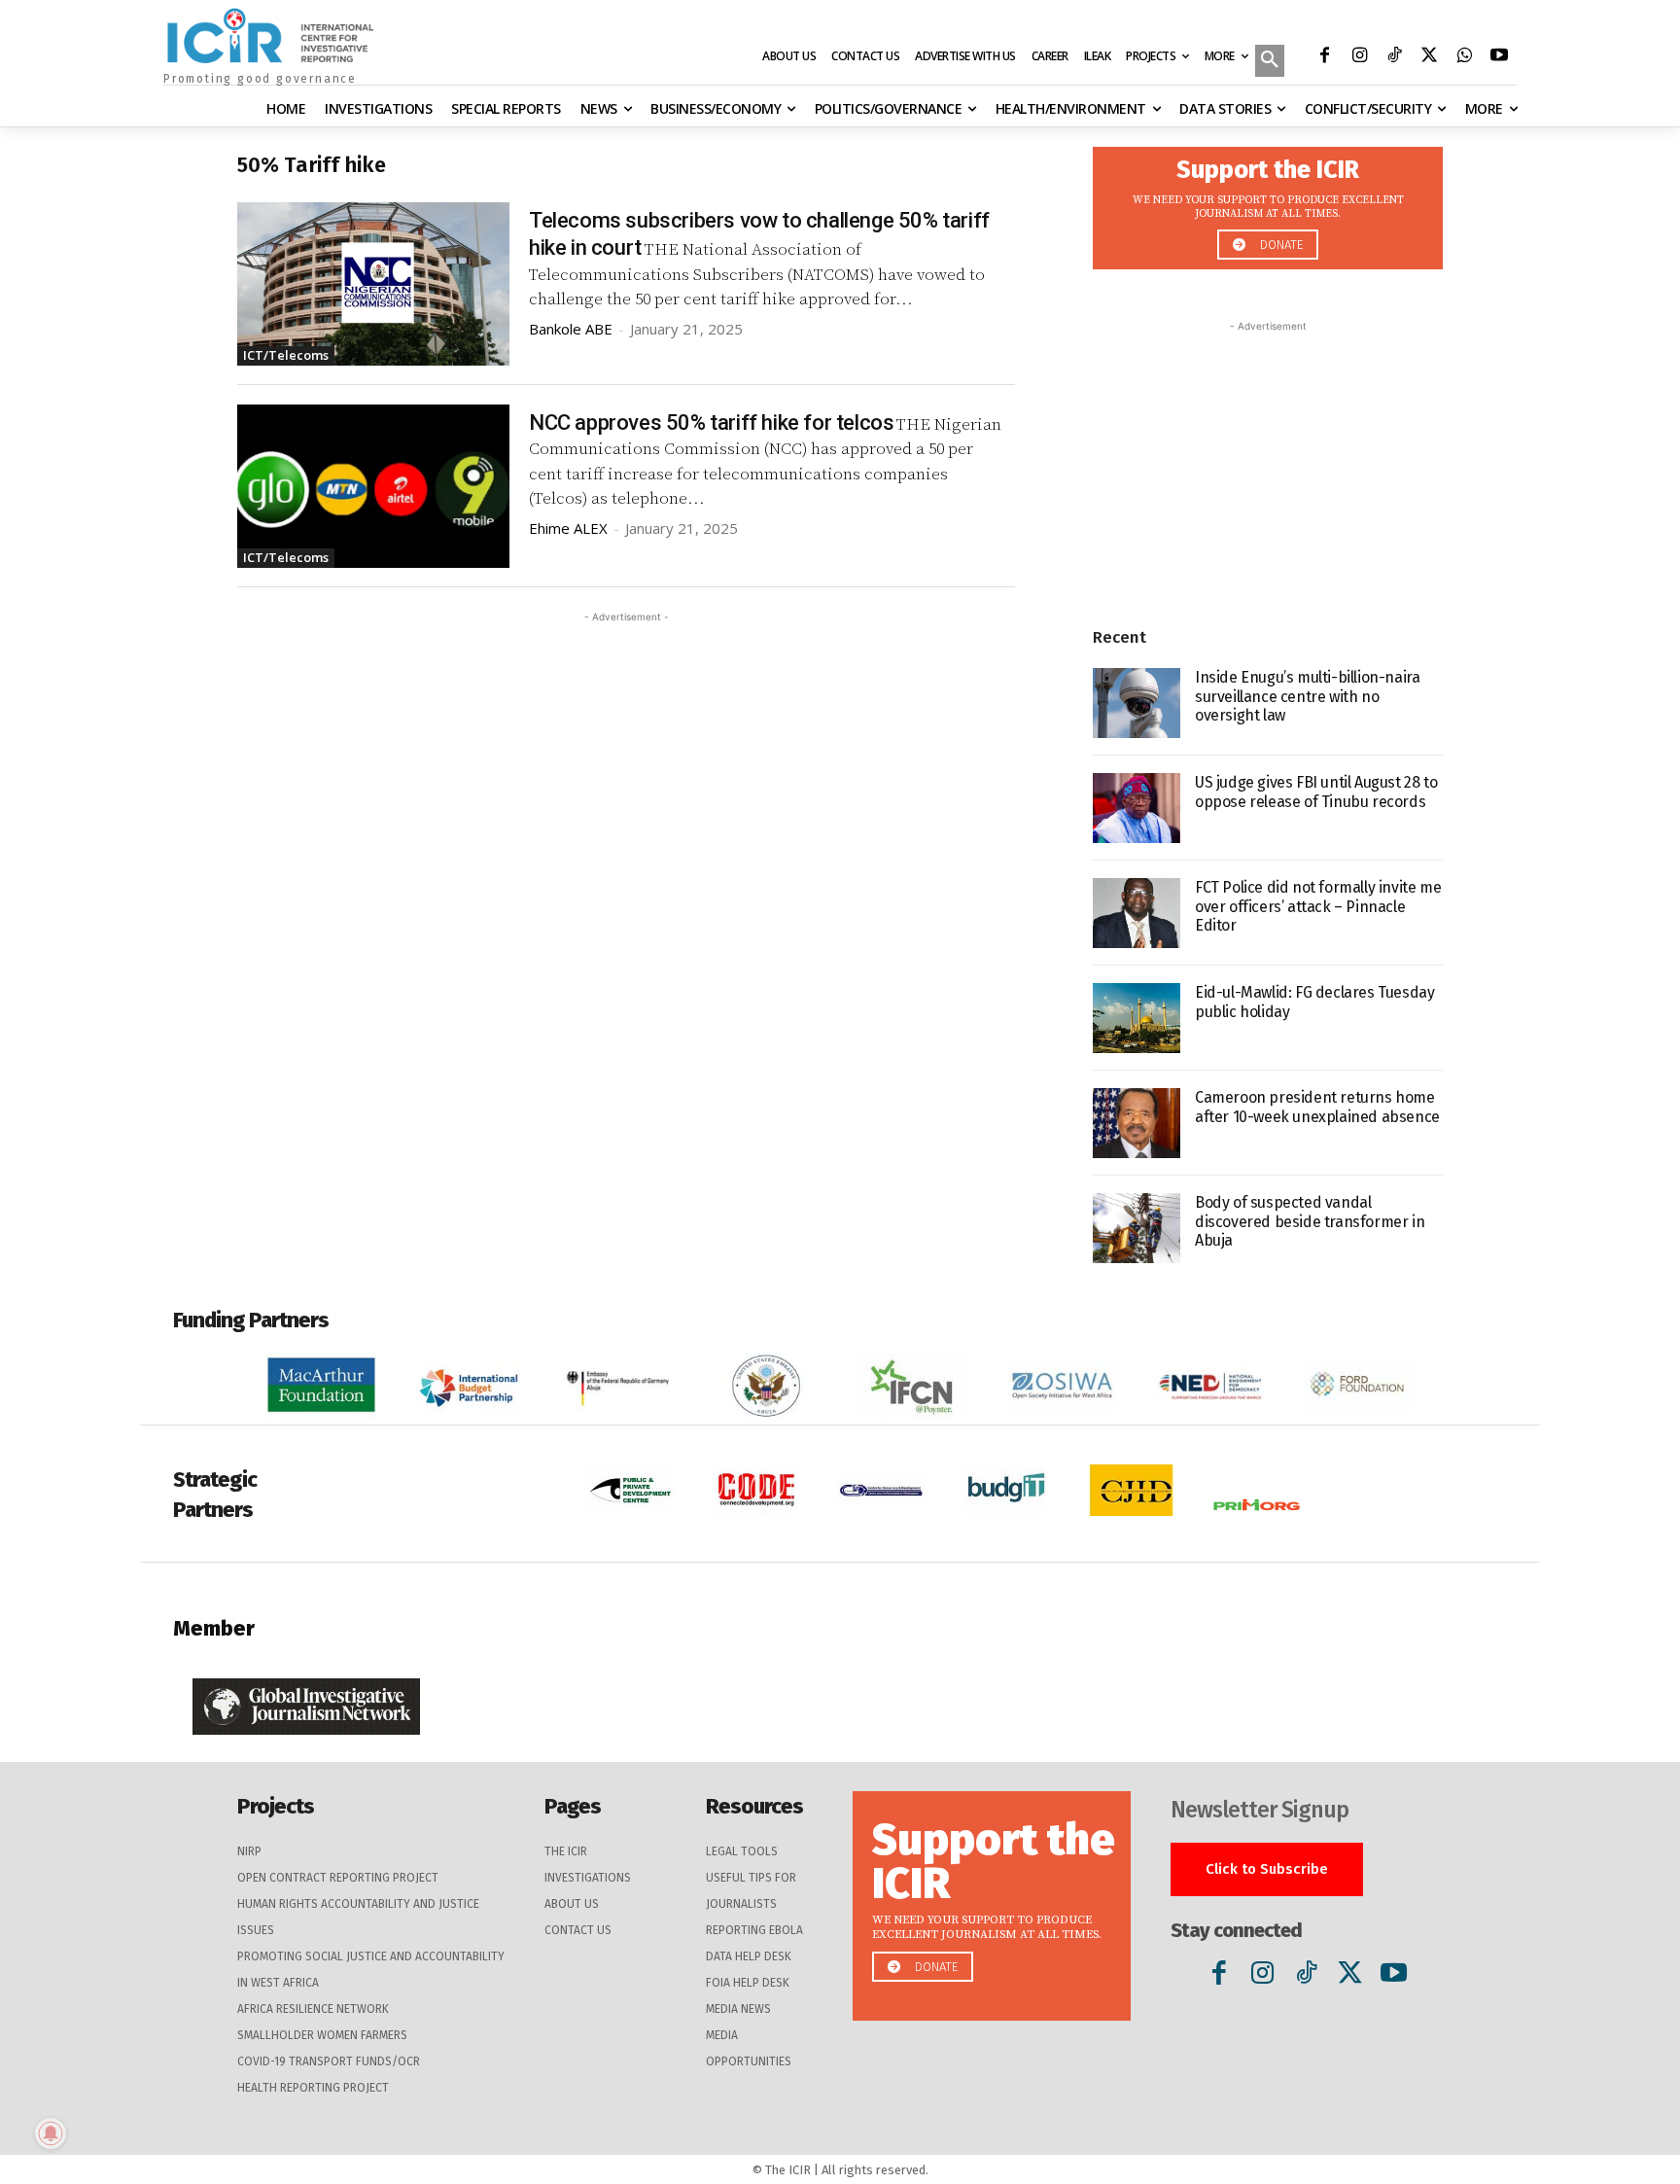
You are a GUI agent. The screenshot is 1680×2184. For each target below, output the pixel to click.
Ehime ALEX (568, 528)
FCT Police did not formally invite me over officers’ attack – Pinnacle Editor (1318, 906)
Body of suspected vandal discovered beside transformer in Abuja (1310, 1221)
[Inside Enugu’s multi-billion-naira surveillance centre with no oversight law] (1137, 703)
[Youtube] (1499, 57)
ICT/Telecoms (286, 355)
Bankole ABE (571, 329)
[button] (1270, 62)
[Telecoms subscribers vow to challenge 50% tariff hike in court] (373, 284)
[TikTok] (1394, 57)
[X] (1429, 57)
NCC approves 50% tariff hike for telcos (711, 423)
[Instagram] (1359, 57)
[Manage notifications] (51, 2133)
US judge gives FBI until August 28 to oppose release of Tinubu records (1316, 792)
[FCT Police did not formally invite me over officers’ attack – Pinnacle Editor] (1137, 913)
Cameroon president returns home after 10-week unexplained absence (1317, 1107)
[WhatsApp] (1464, 57)
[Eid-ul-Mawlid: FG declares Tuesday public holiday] (1137, 1018)
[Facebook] (1324, 57)
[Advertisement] (626, 763)
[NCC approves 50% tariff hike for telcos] (373, 486)
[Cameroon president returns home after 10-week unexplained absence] (1137, 1123)
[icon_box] (1268, 203)
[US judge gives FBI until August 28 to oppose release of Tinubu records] (1137, 808)
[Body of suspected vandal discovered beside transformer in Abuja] (1137, 1228)
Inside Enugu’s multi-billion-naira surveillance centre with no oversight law (1307, 696)
